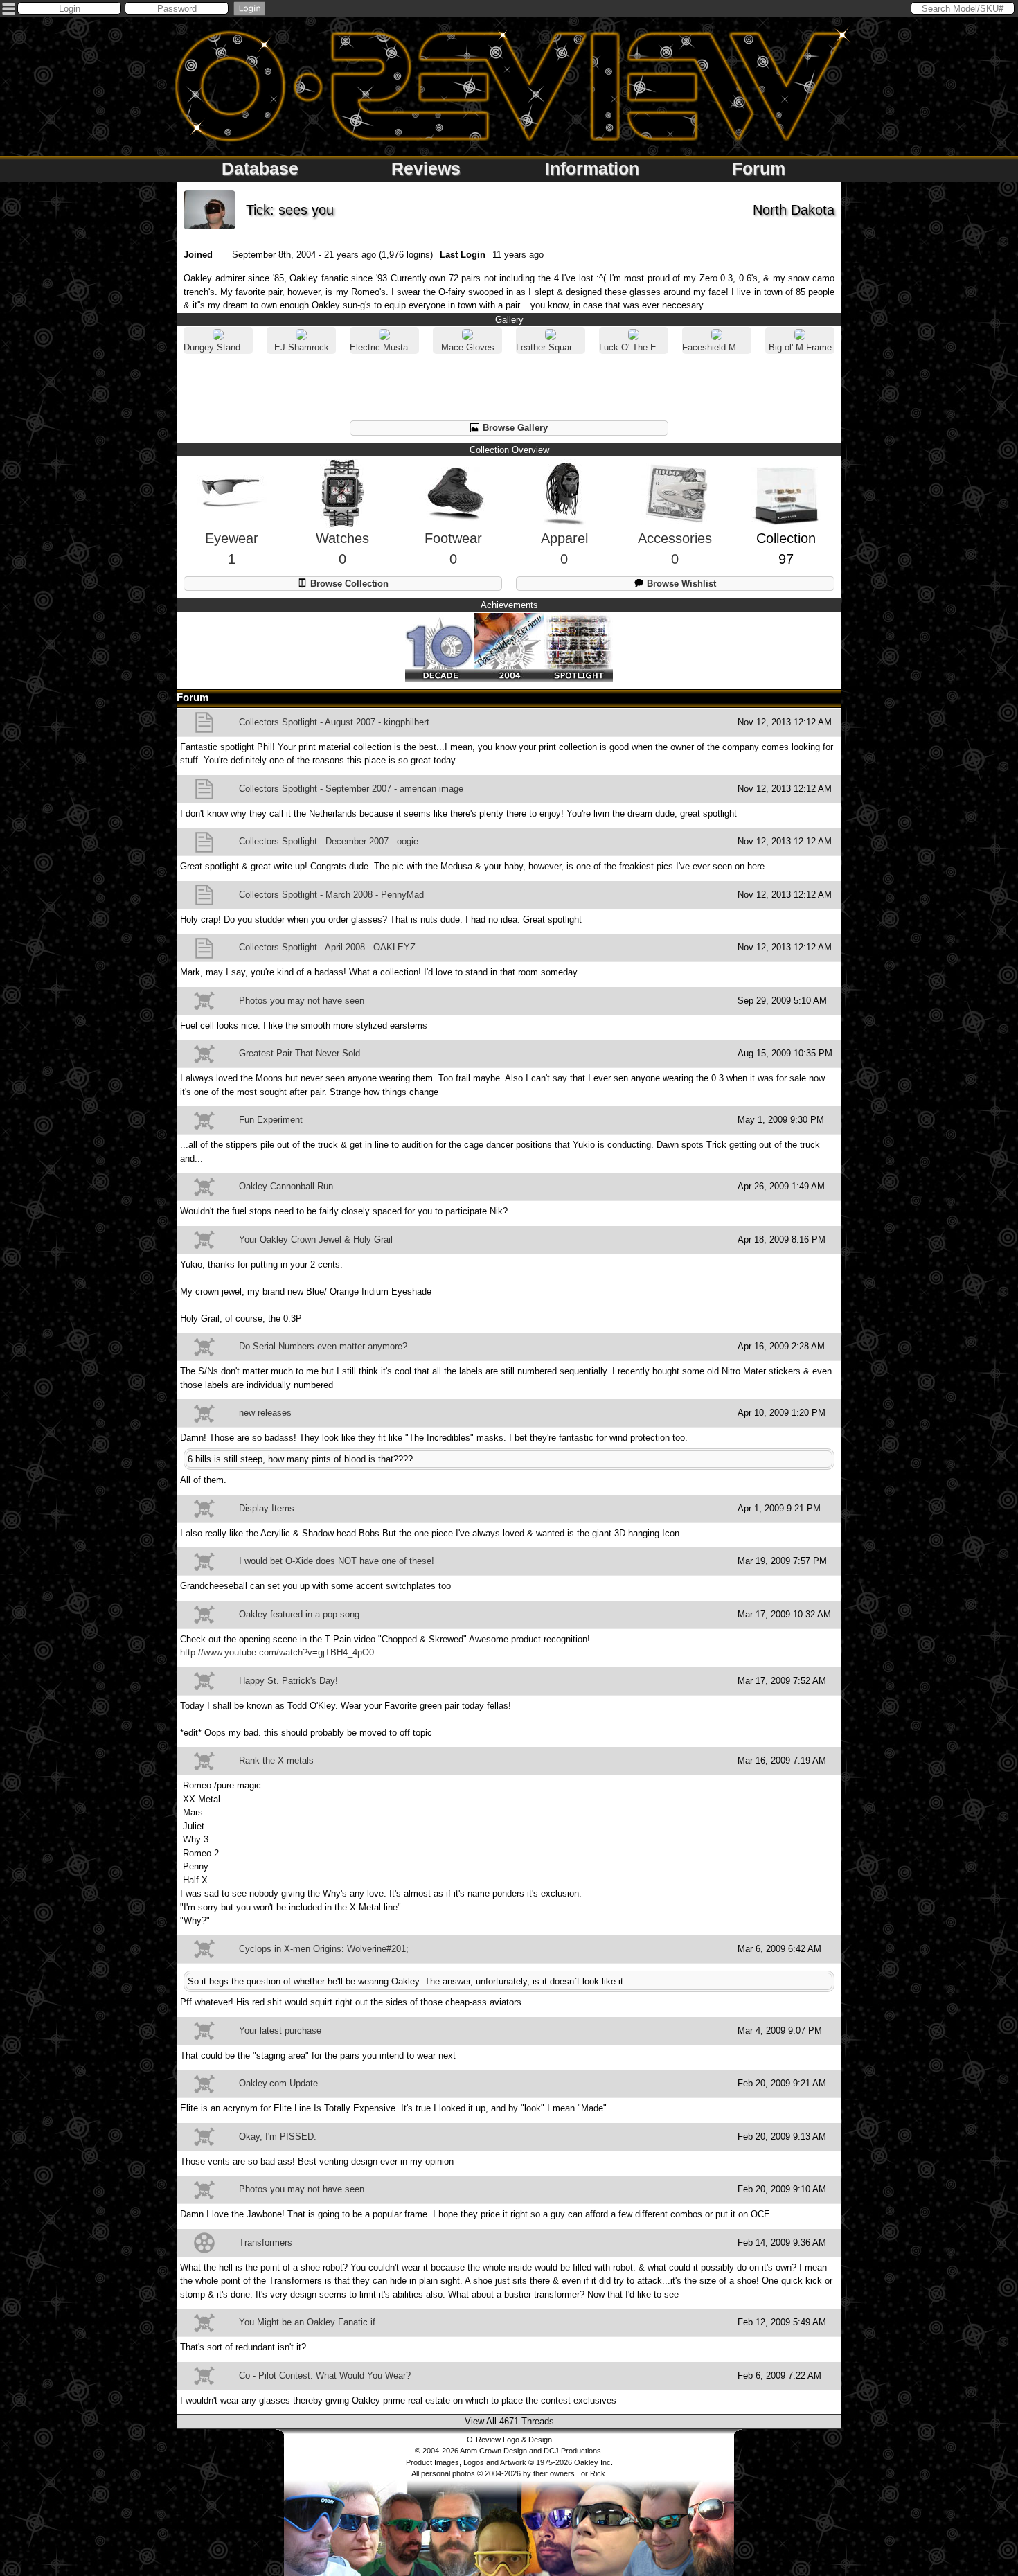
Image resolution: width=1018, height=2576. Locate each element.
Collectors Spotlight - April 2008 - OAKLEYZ (327, 947)
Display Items (267, 1508)
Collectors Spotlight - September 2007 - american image (351, 789)
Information (592, 168)
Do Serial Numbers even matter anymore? (323, 1346)
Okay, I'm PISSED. (278, 2137)
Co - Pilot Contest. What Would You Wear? (325, 2375)
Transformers (266, 2242)
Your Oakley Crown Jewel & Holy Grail (316, 1240)
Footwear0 (453, 549)
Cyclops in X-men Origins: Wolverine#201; (324, 1949)
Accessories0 (675, 549)
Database (260, 168)
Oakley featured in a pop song (299, 1614)
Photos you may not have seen (302, 1001)
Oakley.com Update (278, 2083)
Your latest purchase (280, 2031)
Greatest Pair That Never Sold (300, 1053)
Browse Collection (348, 584)
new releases (265, 1413)
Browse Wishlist (680, 584)
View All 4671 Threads (509, 2421)
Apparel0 (564, 549)
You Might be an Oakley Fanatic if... (311, 2322)
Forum (759, 168)
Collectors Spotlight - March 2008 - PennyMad (331, 895)
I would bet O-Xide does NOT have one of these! (337, 1561)
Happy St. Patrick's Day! (288, 1681)
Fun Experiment (271, 1120)
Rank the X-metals (276, 1760)
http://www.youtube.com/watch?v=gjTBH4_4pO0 (277, 1652)
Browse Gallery (514, 428)
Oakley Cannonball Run (286, 1186)
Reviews (426, 168)
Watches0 (342, 549)
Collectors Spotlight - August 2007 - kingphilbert (334, 722)
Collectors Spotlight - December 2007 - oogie (329, 841)
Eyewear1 (232, 549)
